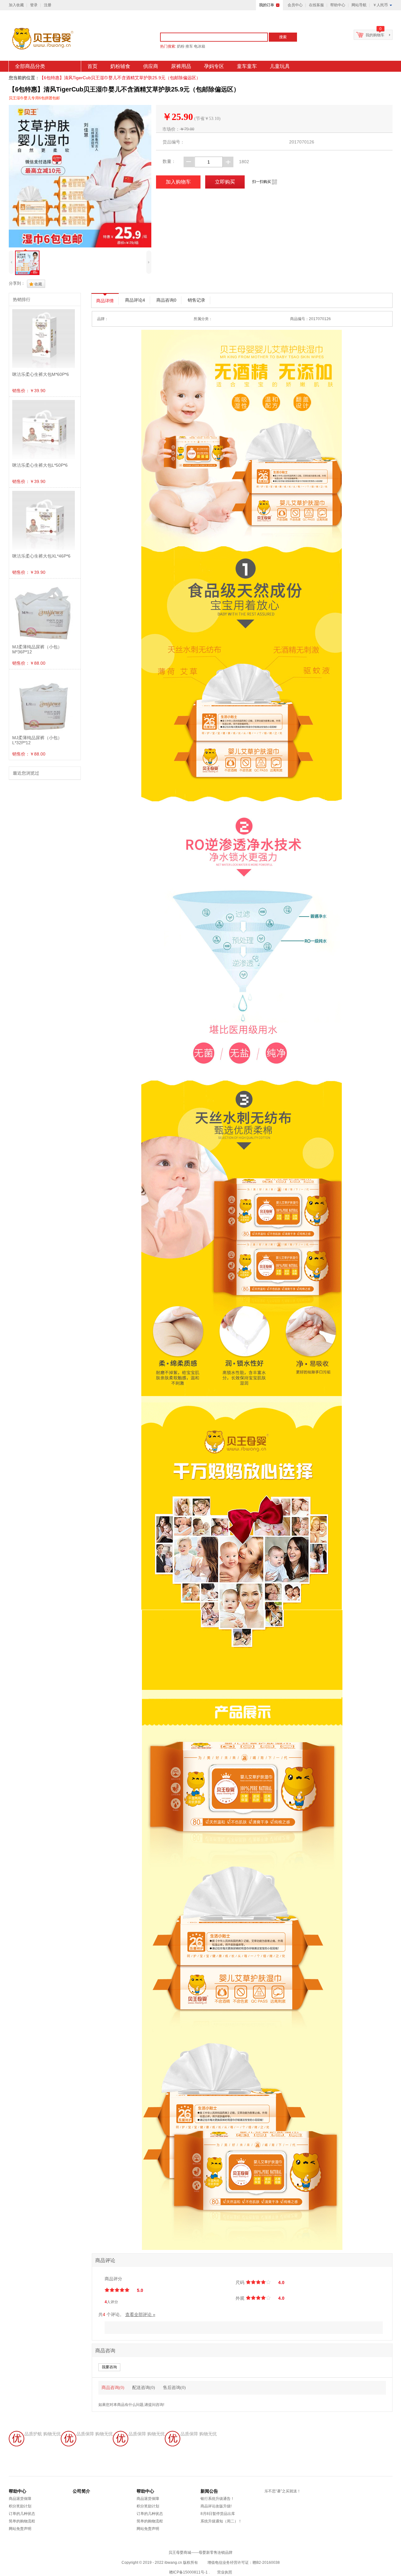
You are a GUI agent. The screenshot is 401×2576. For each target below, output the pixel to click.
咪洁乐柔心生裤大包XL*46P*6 (41, 556)
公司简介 (81, 2491)
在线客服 (316, 5)
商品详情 (105, 301)
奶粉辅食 (120, 66)
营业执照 (225, 2572)
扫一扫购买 (265, 182)
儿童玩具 (280, 66)
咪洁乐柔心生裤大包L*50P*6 (40, 465)
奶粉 (181, 46)
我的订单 (267, 5)
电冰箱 (200, 46)
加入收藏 (16, 5)
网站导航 (359, 5)
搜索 (283, 37)
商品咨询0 (166, 300)
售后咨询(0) (174, 2388)
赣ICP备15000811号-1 (188, 2572)
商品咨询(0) (113, 2388)
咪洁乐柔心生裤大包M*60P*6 (41, 374)
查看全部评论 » (140, 2314)
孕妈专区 (214, 66)
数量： (169, 161)
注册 (48, 5)
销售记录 (196, 300)
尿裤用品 (181, 66)
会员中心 (295, 5)
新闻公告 (209, 2491)
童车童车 (247, 66)
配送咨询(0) (144, 2388)
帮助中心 (338, 5)
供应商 (151, 66)
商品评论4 (135, 300)
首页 (92, 66)
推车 (189, 46)
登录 (34, 5)
